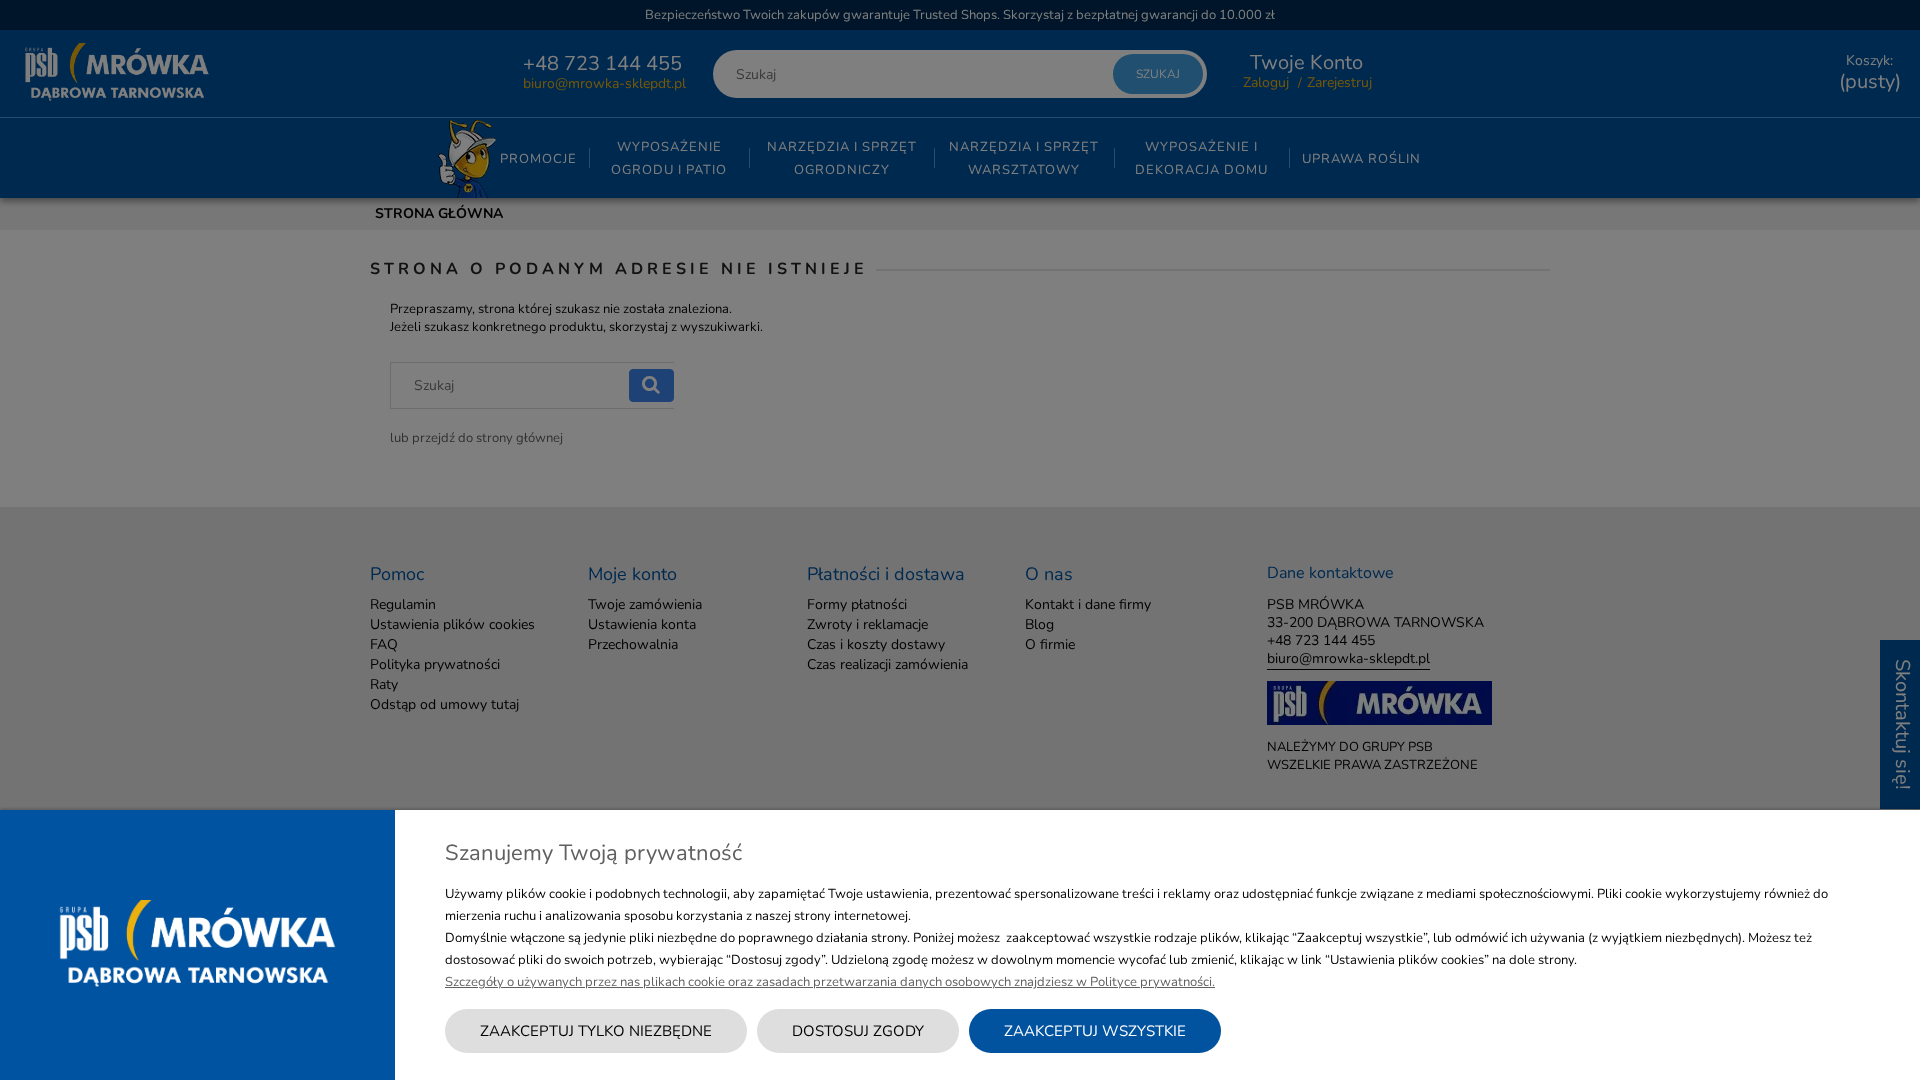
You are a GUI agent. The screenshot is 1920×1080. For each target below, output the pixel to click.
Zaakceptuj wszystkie (1095, 1031)
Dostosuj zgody (858, 1031)
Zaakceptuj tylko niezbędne (596, 1031)
